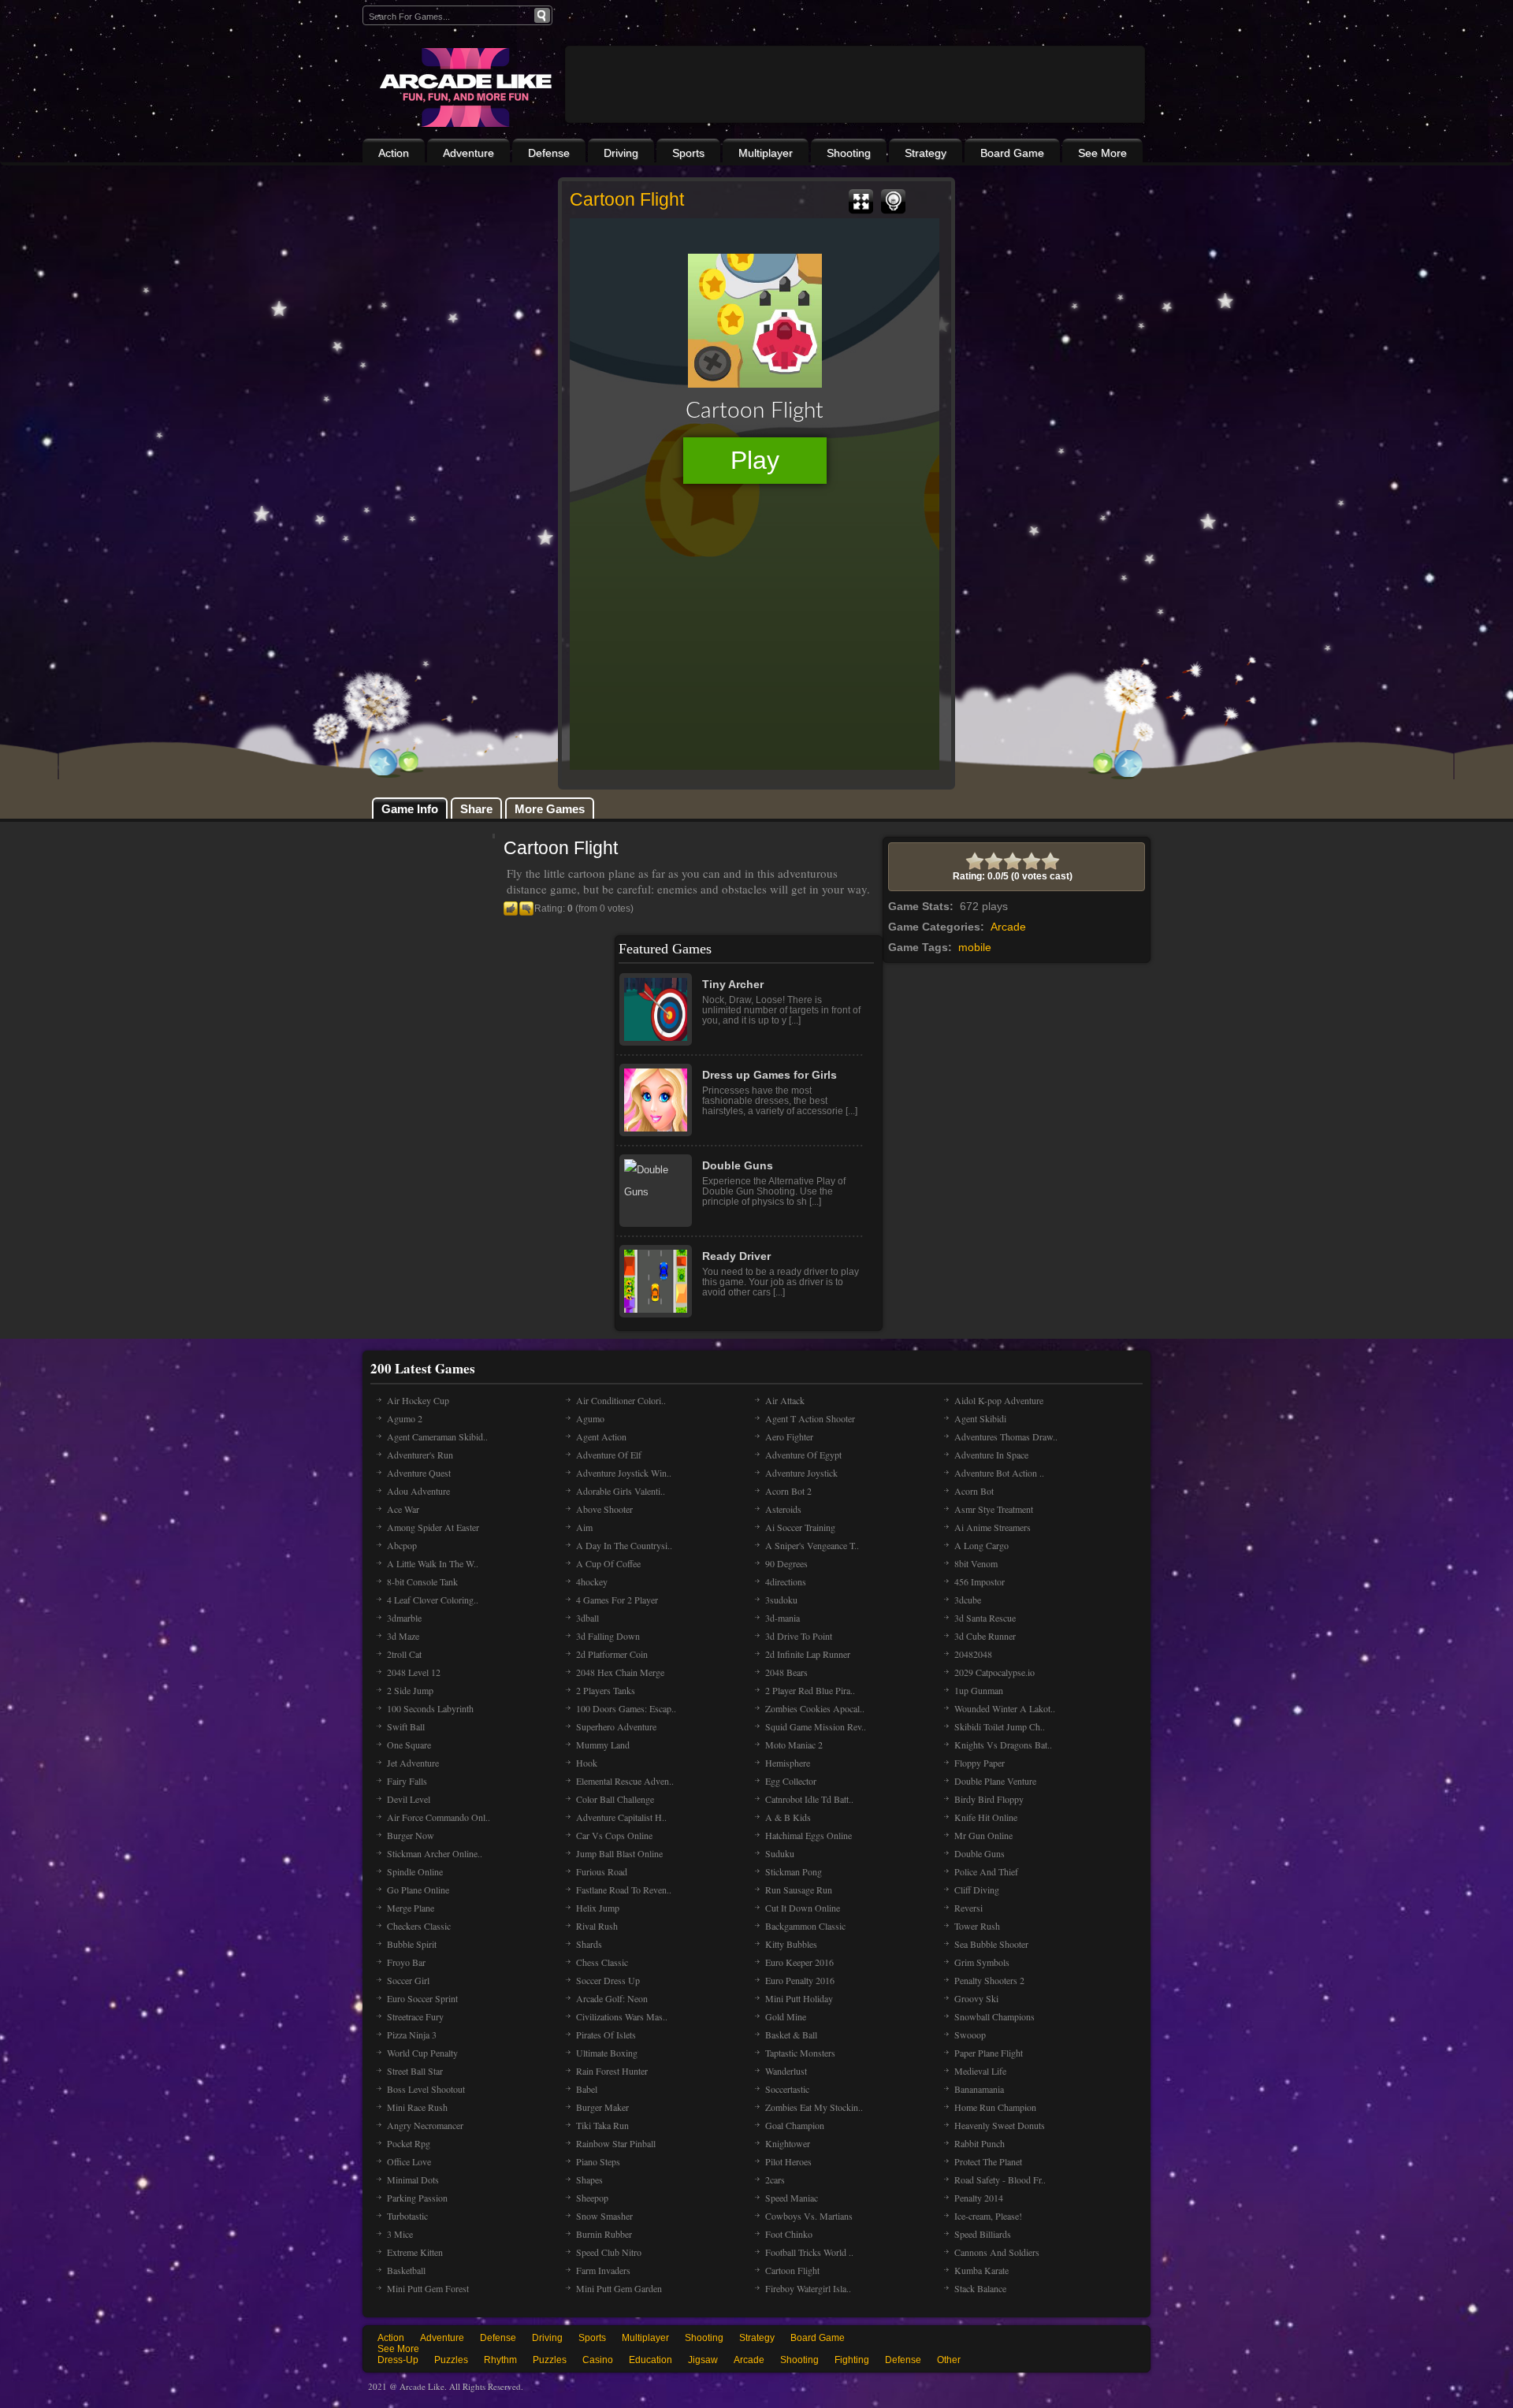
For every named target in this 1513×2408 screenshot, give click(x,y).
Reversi (968, 1908)
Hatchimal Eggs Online (809, 1835)
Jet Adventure (413, 1763)
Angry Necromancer (425, 2125)
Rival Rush (597, 1926)
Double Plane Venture (995, 1781)
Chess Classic (602, 1962)
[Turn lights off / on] (893, 202)
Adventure (468, 153)
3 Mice (400, 2234)
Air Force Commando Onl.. (439, 1817)
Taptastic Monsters (800, 2053)
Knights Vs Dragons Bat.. (1003, 1745)
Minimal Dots (413, 2179)
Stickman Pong (794, 1871)
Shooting (849, 153)
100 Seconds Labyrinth (430, 1708)
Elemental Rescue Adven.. (625, 1781)
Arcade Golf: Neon (612, 1998)
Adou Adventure (418, 1491)
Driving (621, 153)
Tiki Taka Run (602, 2125)
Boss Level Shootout (426, 2089)
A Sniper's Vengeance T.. (812, 1545)
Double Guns (980, 1853)
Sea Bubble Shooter (991, 1944)
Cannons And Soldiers (997, 2252)
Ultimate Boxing (607, 2053)
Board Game (1012, 153)
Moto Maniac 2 (794, 1745)
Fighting (852, 2360)
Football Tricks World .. (809, 2252)
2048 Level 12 (414, 1672)
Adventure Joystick (801, 1473)
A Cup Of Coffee (608, 1563)
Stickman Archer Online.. (435, 1853)
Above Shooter (604, 1509)
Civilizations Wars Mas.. (622, 2016)
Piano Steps (598, 2161)
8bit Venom (976, 1563)
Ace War (403, 1509)
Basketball (406, 2270)
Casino (598, 2360)
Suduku (780, 1853)
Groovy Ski (976, 1998)
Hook (587, 1763)
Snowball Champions (994, 2016)
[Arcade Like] (464, 87)
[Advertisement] (855, 128)
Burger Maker (602, 2107)
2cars (775, 2179)
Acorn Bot (974, 1491)
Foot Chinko (789, 2234)
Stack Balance (980, 2288)
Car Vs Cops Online (614, 1835)
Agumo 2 (405, 1418)
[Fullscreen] (861, 202)
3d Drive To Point (799, 1636)
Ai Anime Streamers (993, 1527)
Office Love (409, 2161)
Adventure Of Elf (609, 1455)
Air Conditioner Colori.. (621, 1400)
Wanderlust (786, 2071)
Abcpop (402, 1545)
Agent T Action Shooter (810, 1418)
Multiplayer (766, 153)
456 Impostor (980, 1581)
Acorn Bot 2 (788, 1491)
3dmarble (404, 1618)
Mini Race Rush (417, 2107)
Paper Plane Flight (989, 2053)
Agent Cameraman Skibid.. (437, 1436)
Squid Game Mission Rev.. (816, 1726)
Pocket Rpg (409, 2143)
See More (1102, 153)
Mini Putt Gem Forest (428, 2288)
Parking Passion (417, 2198)
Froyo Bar (406, 1962)
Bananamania (979, 2089)
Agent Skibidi (980, 1418)
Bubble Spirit (412, 1944)
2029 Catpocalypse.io (994, 1672)
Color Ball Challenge (615, 1799)
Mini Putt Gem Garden (619, 2288)
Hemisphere (788, 1763)
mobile (975, 947)
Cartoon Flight (792, 2270)
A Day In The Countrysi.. (624, 1545)
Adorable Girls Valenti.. (621, 1491)
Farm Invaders (603, 2270)
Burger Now (411, 1835)
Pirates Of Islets (606, 2035)
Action (394, 153)
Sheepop (592, 2198)
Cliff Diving (977, 1890)
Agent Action (601, 1436)
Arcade (1008, 927)
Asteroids (783, 1509)
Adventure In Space (991, 1455)
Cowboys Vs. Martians (809, 2216)
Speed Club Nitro (609, 2252)
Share (476, 809)
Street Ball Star (415, 2071)
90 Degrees (786, 1563)
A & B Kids (788, 1817)
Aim (584, 1527)
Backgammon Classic (805, 1926)
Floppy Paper (980, 1763)
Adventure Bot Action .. (999, 1473)
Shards (589, 1944)
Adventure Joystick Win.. (624, 1473)
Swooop (970, 2035)
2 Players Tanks (606, 1690)
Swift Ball (406, 1726)
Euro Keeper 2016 (799, 1962)
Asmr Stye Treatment (994, 1509)
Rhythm (500, 2360)
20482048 (973, 1654)
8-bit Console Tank (422, 1581)
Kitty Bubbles (791, 1944)
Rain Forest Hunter (612, 2071)
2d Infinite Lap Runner (808, 1654)
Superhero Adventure (616, 1726)
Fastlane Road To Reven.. (624, 1890)
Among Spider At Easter (433, 1527)
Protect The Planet (988, 2161)
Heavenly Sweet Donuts (1000, 2125)
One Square (409, 1745)
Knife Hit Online (986, 1817)
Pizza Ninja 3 (412, 2035)
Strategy (926, 153)
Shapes (589, 2179)
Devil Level (409, 1799)
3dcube (968, 1600)
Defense (549, 153)
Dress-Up (398, 2360)
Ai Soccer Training (800, 1527)
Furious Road (602, 1871)
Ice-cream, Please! (988, 2216)
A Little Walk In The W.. (433, 1563)
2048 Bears (786, 1672)
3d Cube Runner (985, 1636)
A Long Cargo (981, 1545)
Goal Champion (795, 2125)
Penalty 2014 (979, 2198)
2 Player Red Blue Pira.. (810, 1690)
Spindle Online (415, 1871)
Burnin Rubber (604, 2234)
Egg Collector (791, 1781)
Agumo (590, 1418)
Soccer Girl (408, 1980)
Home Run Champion (995, 2107)
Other (949, 2360)
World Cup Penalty (422, 2053)
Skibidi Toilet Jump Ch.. (1000, 1726)
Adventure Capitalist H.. (621, 1817)
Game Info (410, 809)
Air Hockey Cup (418, 1400)
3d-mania (783, 1618)
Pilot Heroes (788, 2161)
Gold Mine (786, 2016)
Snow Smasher (604, 2216)
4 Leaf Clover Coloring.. (433, 1600)
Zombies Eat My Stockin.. (814, 2107)
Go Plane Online (418, 1890)
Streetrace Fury (415, 2016)
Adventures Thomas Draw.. (1006, 1436)
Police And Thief (986, 1871)
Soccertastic (787, 2089)
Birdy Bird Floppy (989, 1799)
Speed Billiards (983, 2234)
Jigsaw (703, 2360)
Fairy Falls (407, 1781)
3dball (587, 1618)
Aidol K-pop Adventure (999, 1400)
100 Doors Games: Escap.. (626, 1708)
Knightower (788, 2143)
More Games (550, 809)
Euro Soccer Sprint (422, 1998)
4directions (786, 1581)
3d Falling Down (608, 1636)
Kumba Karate (981, 2270)
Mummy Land (603, 1745)
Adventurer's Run (420, 1455)
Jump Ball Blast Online (619, 1853)
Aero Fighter (789, 1436)
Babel (587, 2089)
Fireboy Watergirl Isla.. (808, 2288)
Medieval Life (980, 2071)
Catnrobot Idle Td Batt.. (809, 1799)
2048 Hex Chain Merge (620, 1672)
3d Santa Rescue (985, 1618)
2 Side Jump (410, 1690)
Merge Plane (411, 1908)
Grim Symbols (982, 1962)
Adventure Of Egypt (803, 1455)
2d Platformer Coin (612, 1654)
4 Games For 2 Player (617, 1600)
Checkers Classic (419, 1926)
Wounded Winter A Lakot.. (1005, 1708)
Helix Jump (598, 1908)
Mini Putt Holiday (799, 1998)
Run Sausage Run (799, 1890)
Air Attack (785, 1400)
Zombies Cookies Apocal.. (815, 1708)
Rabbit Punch (980, 2143)
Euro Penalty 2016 (800, 1980)
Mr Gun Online (983, 1835)
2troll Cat (404, 1654)
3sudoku (781, 1600)
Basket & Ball (791, 2035)
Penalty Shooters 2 (989, 1980)
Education (651, 2360)
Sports (688, 153)
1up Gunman (979, 1690)
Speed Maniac (792, 2198)
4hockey (592, 1581)
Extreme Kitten (415, 2252)
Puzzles (451, 2360)
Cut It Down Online (803, 1908)
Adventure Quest (419, 1473)
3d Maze (403, 1636)
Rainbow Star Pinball (616, 2143)
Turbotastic (407, 2216)
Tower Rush (977, 1926)
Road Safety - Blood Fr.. (1000, 2179)
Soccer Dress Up (608, 1980)
